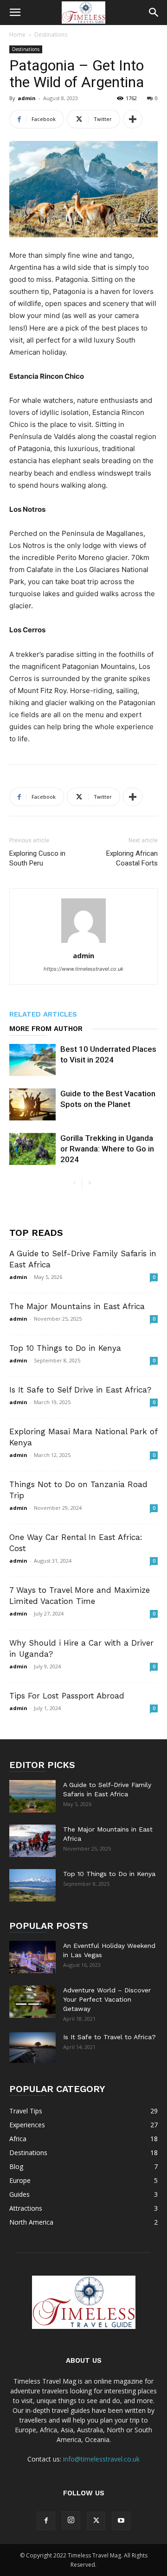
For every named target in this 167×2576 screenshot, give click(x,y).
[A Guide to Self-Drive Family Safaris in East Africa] (32, 1796)
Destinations (51, 35)
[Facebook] (46, 2521)
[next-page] (89, 1183)
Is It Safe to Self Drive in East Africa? (80, 1390)
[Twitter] (96, 2521)
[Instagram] (71, 2520)
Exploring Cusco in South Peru (37, 858)
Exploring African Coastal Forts (132, 858)
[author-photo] (83, 943)
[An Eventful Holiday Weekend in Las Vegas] (32, 1957)
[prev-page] (74, 1183)
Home (17, 35)
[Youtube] (121, 2521)
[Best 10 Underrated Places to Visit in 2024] (32, 1060)
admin (27, 98)
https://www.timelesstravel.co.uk (83, 969)
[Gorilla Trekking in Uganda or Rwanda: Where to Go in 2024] (32, 1149)
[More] (133, 119)
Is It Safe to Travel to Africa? (109, 2037)
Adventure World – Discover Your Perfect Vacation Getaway (107, 1999)
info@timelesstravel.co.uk (101, 2459)
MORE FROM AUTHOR (46, 1029)
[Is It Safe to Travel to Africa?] (32, 2047)
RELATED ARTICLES (43, 1014)
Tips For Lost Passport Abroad (67, 1696)
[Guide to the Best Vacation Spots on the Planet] (32, 1104)
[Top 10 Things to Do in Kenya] (32, 1885)
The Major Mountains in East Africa (77, 1306)
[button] (15, 13)
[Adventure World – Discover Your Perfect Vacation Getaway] (32, 2002)
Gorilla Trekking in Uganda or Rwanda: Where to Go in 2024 (107, 1149)
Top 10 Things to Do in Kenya (65, 1348)
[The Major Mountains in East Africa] (32, 1841)
